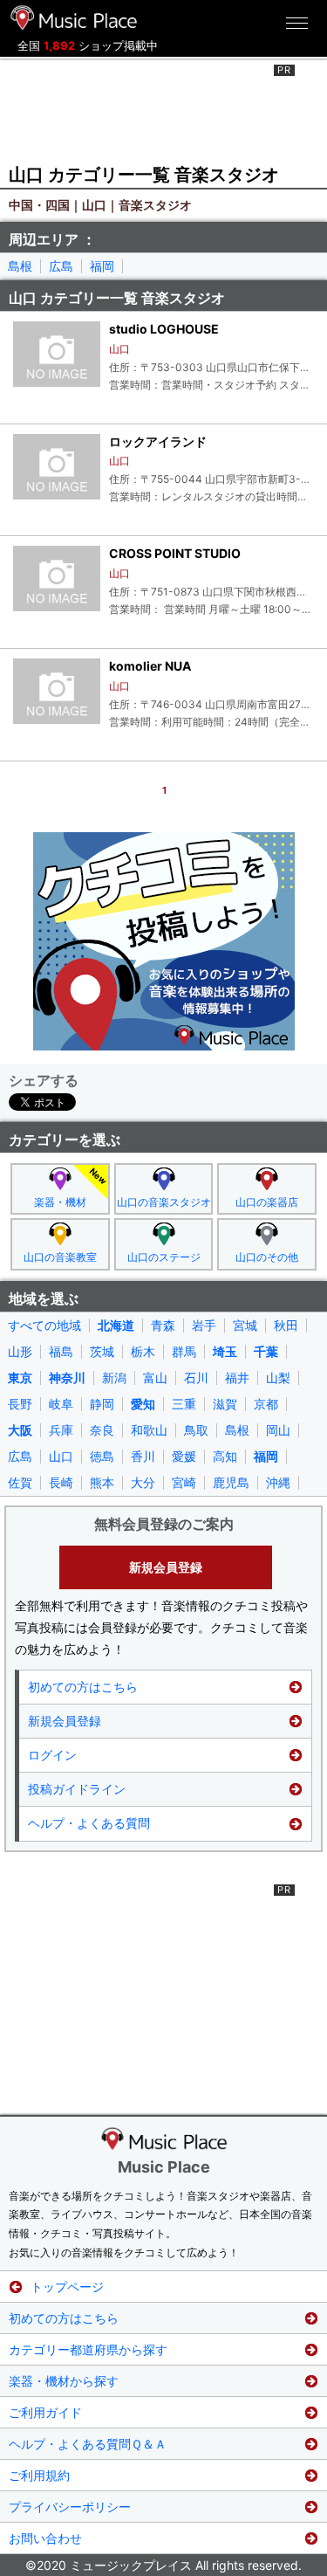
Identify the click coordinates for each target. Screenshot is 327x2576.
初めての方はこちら (83, 1687)
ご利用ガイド (45, 2412)
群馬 (184, 1352)
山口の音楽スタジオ (164, 1202)
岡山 (278, 1430)
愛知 (143, 1404)
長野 (20, 1404)
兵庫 (61, 1430)
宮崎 (184, 1483)
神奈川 (67, 1378)
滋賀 (225, 1404)
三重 (184, 1404)
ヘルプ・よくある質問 (89, 1823)
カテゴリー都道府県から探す (88, 2349)
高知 (225, 1457)
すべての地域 (44, 1326)
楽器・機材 (60, 1202)
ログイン (52, 1755)
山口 (61, 1457)
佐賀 (20, 1483)
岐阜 (61, 1404)
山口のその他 (267, 1257)
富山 (155, 1378)
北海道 (116, 1326)
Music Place (164, 2167)
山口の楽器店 (267, 1202)
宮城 (245, 1326)
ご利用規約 (39, 2475)
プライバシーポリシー (70, 2507)
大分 (143, 1483)
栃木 (143, 1352)
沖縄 (278, 1483)
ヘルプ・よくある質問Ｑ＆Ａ (88, 2444)
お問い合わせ (45, 2538)
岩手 (204, 1326)
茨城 (102, 1352)
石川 (196, 1378)
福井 (237, 1378)
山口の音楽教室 (60, 1257)
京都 (266, 1404)
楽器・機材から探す (64, 2381)
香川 (143, 1457)
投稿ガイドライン (77, 1789)
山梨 (278, 1378)
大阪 (20, 1430)
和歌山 (149, 1430)
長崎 (61, 1483)
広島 (61, 266)
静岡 (102, 1404)
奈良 (102, 1430)
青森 (163, 1326)
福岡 (102, 266)
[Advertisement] (164, 108)
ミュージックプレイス (74, 17)
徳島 (102, 1457)
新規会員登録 (166, 1567)
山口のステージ (164, 1257)
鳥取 (196, 1430)
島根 (20, 266)
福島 (61, 1352)
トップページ (67, 2287)
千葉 (266, 1352)
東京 (20, 1378)
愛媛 (184, 1457)
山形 (20, 1352)
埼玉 (225, 1352)
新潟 (114, 1378)
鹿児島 (231, 1483)
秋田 (286, 1326)
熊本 (102, 1483)
